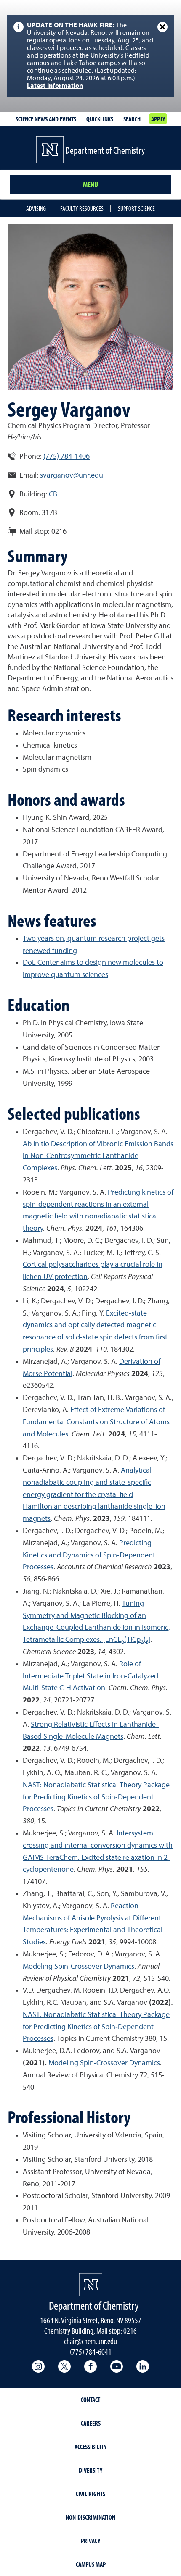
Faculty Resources (82, 208)
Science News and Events (46, 119)
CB (53, 494)
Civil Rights (90, 2494)
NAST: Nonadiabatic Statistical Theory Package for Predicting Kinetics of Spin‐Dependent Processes (96, 2027)
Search (132, 119)
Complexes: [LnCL (92, 1640)
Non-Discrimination (90, 2517)
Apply (158, 119)
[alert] (90, 56)
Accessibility (90, 2447)
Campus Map (91, 2564)
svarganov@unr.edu (72, 475)
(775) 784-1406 (67, 457)
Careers (91, 2423)
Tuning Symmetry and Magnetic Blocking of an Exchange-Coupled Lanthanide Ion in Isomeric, (96, 1616)
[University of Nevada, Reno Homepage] (91, 2285)
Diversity (90, 2470)
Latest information (55, 86)
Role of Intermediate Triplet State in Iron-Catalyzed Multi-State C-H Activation (90, 1676)
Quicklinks (100, 119)
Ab (28, 1144)
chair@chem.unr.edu (90, 2341)
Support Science (136, 208)
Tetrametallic (43, 1640)
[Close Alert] (162, 27)
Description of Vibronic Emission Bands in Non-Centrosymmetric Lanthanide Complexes (98, 1156)
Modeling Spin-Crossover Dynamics (79, 1967)
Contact (90, 2400)
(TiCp (132, 1640)
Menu (90, 185)
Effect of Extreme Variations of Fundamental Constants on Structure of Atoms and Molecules (96, 1422)
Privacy (90, 2541)
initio (41, 1144)
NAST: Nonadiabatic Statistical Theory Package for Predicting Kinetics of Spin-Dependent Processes (96, 1797)
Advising (36, 208)
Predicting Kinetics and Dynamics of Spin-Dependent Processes (89, 1555)
